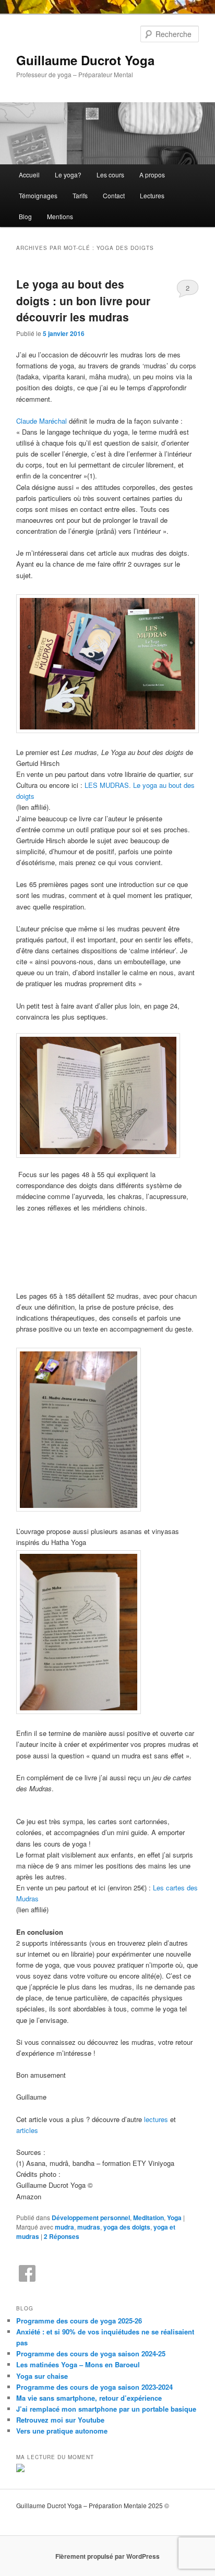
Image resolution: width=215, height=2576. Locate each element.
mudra (64, 2227)
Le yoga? (68, 175)
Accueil (29, 175)
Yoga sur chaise (42, 2376)
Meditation (148, 2218)
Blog (25, 216)
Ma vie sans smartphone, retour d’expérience (89, 2398)
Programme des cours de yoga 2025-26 (79, 2321)
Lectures (152, 195)
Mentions (60, 216)
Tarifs (80, 195)
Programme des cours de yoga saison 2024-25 (91, 2353)
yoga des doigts (127, 2227)
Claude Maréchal (41, 421)
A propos (152, 175)
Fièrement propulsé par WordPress (107, 2556)
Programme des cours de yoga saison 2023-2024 (94, 2387)
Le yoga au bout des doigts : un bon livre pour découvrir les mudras (83, 300)
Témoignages (38, 195)
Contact (114, 195)
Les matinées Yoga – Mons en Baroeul (78, 2364)
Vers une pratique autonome (62, 2431)
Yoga (174, 2218)
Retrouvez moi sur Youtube (60, 2420)
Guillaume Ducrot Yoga (85, 60)
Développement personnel (91, 2218)
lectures (156, 2119)
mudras (89, 2227)
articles (27, 2130)
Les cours (110, 175)
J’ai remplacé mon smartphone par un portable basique (106, 2409)
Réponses (62, 2236)
